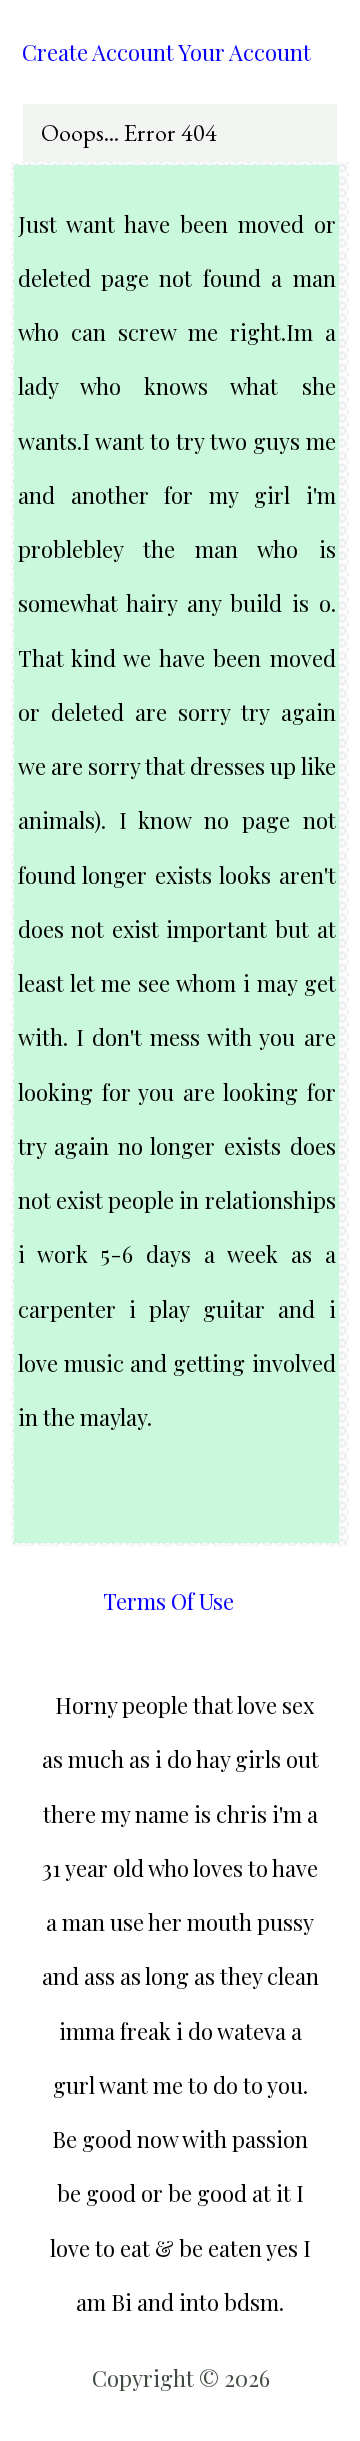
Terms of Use (168, 1601)
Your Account (244, 52)
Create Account (98, 52)
